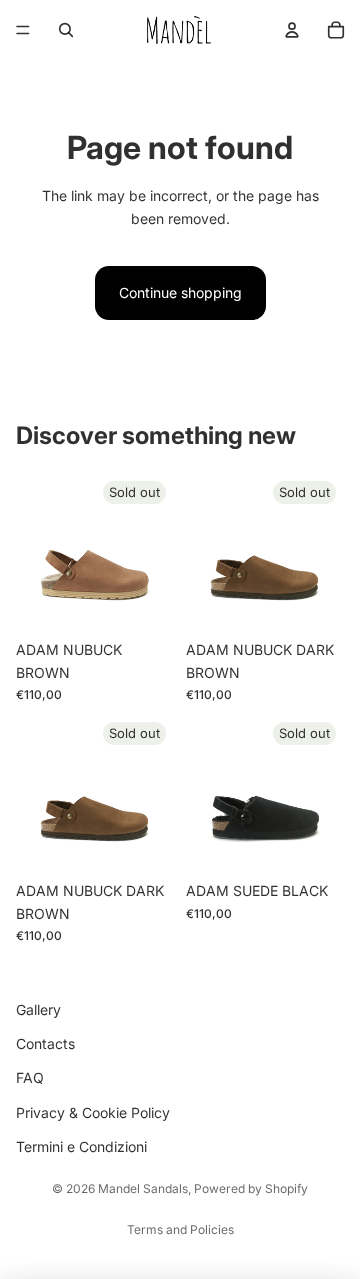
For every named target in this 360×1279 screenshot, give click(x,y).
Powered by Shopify (251, 1188)
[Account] (292, 30)
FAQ (30, 1078)
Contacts (45, 1043)
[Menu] (23, 30)
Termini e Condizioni (81, 1146)
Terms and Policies (180, 1229)
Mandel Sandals (143, 1188)
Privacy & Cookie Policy (93, 1112)
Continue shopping (180, 292)
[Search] (66, 30)
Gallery (38, 1009)
